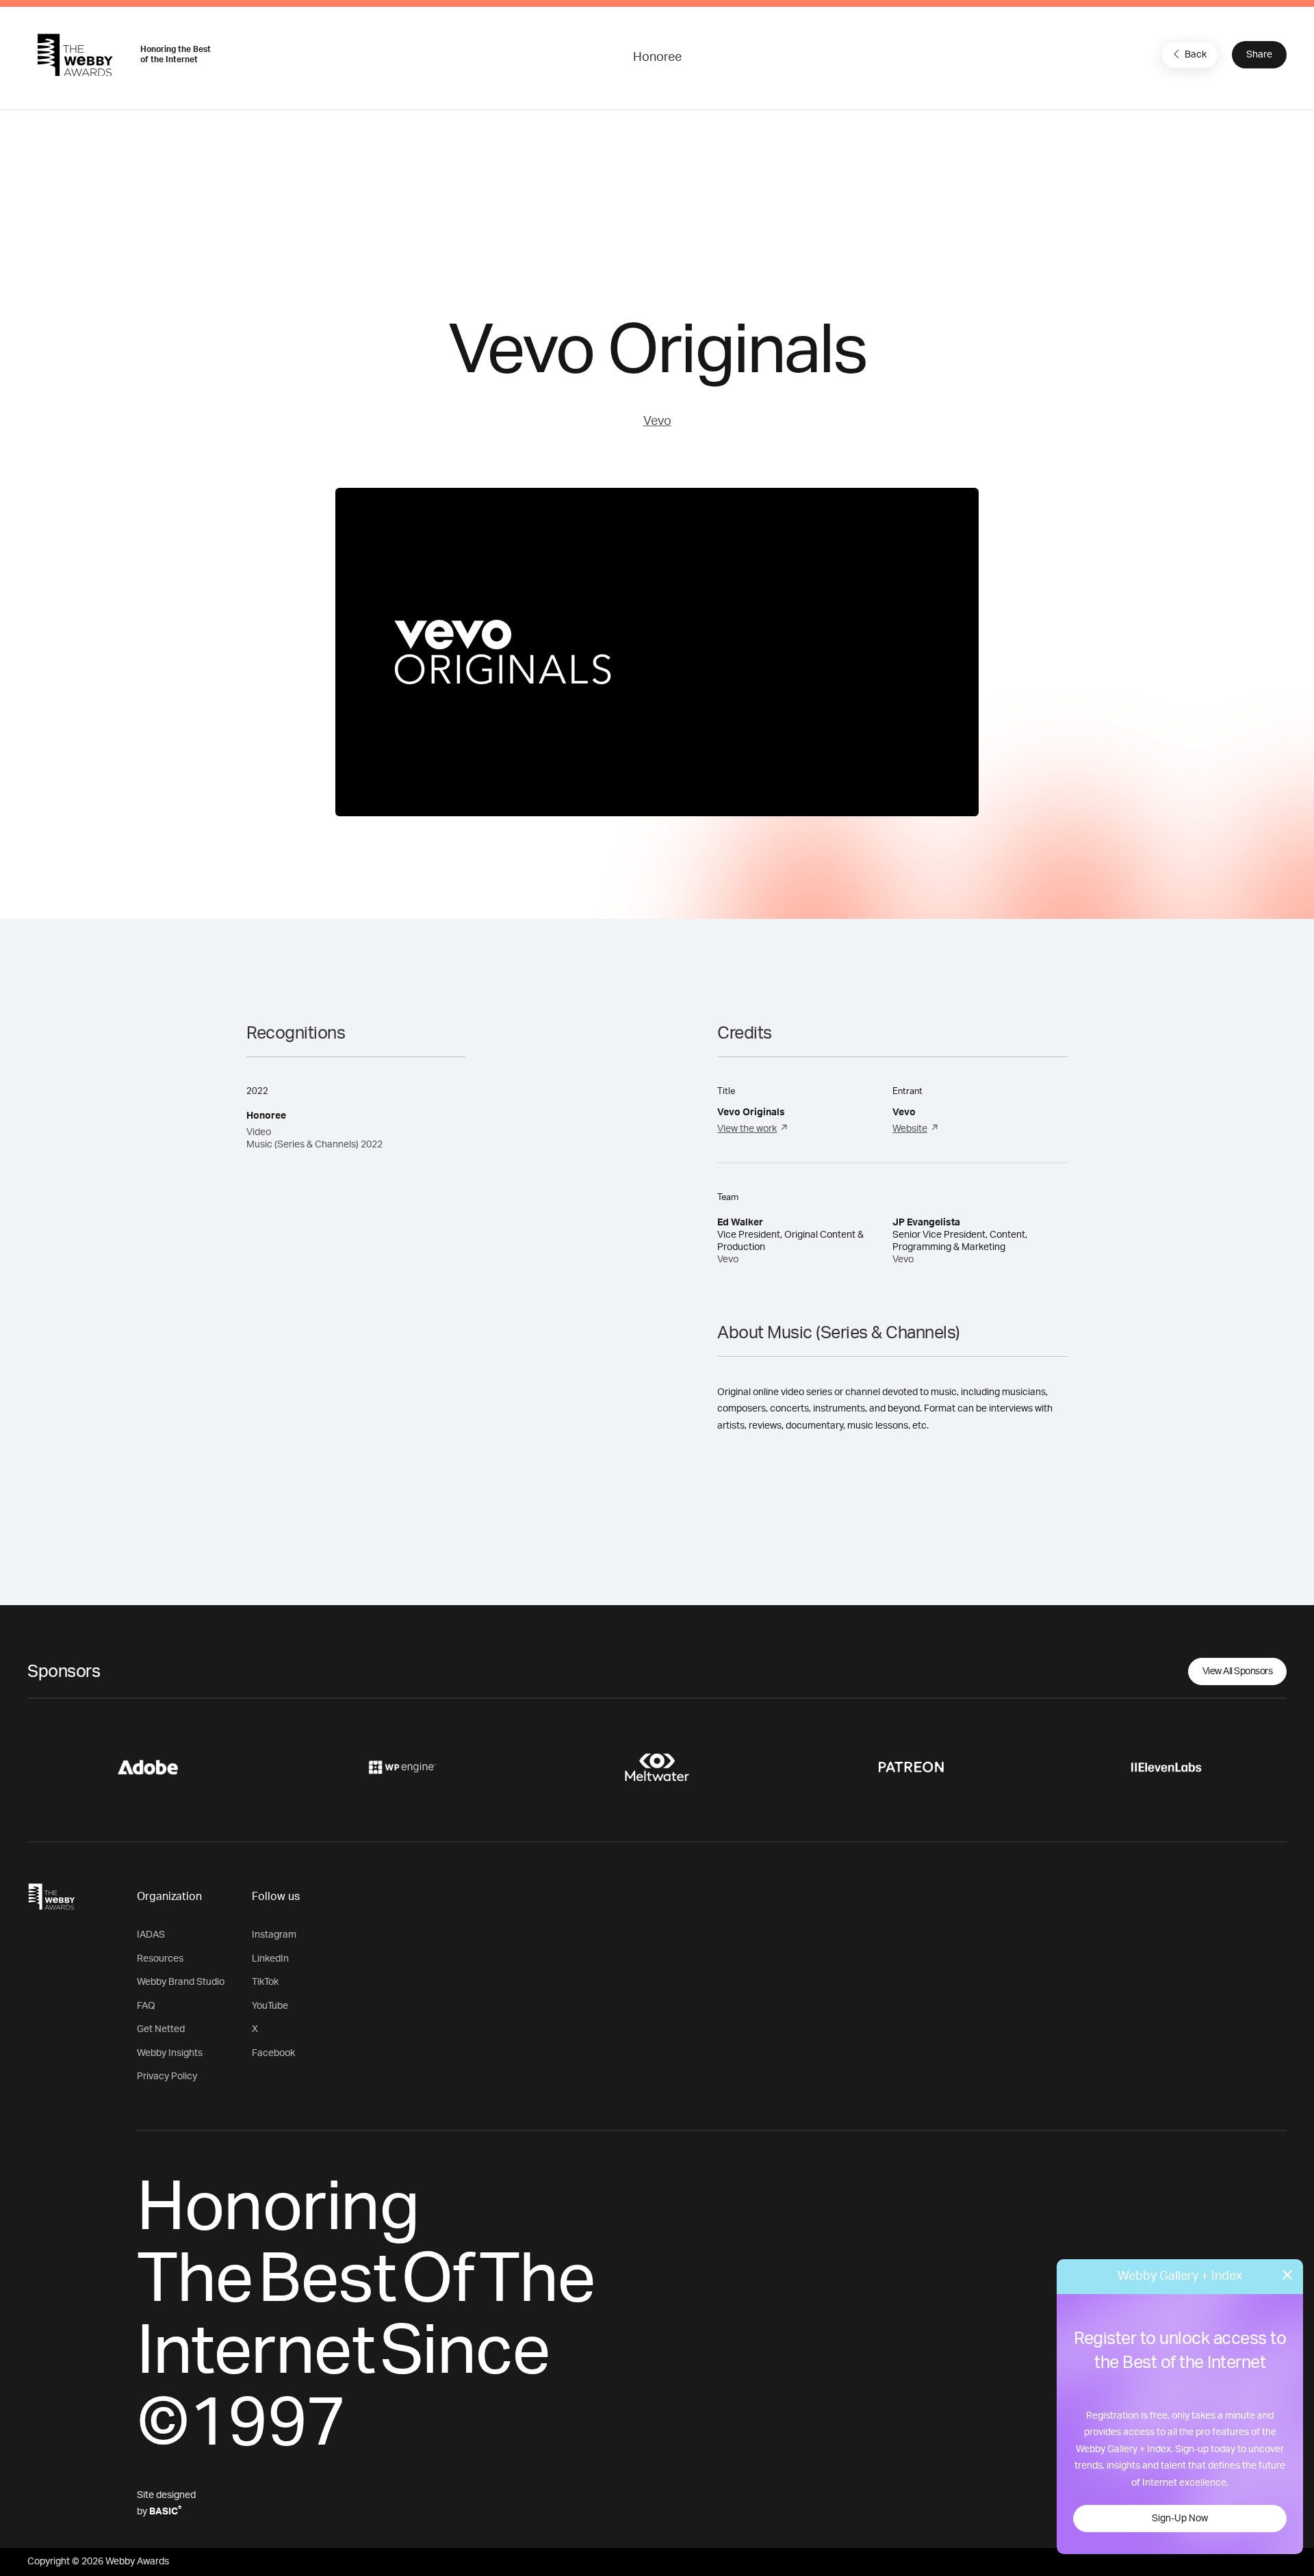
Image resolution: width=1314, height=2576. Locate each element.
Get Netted (161, 2029)
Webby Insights (170, 2053)
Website (910, 1129)
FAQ (146, 2006)
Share (1259, 55)
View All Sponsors (1238, 1671)
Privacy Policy (167, 2077)
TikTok (265, 1982)
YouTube (270, 2006)
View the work (747, 1129)
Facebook (273, 2053)
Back (1196, 55)
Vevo (657, 421)
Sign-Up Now (1180, 2519)
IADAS (151, 1935)
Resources (160, 1959)
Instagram (274, 1935)
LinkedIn (270, 1959)
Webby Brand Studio (181, 1982)
